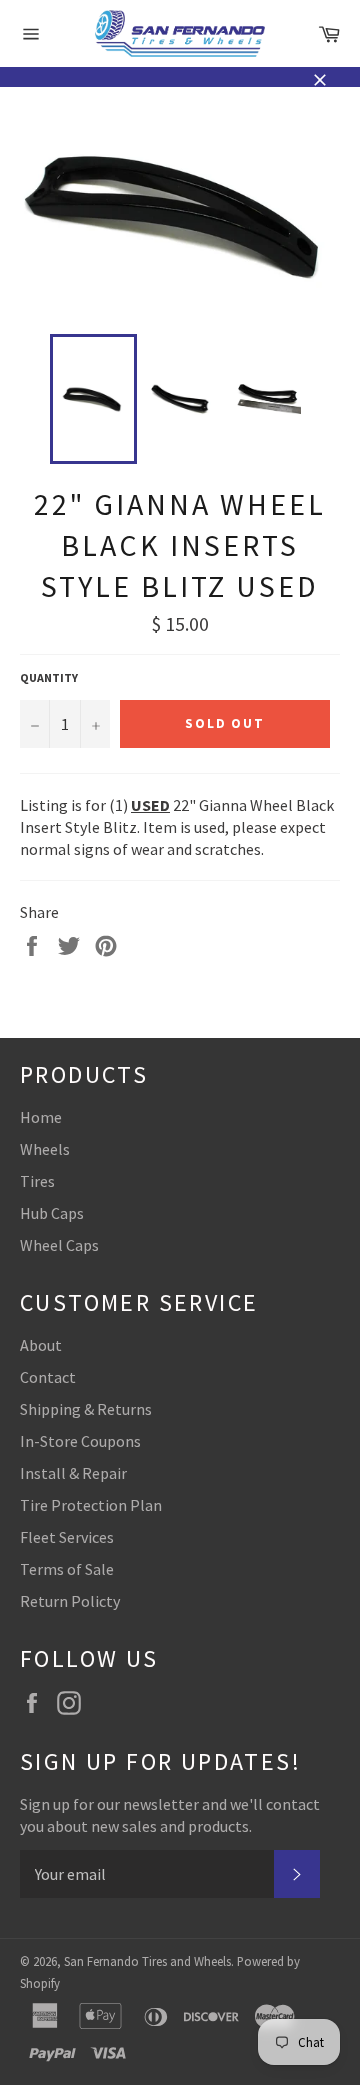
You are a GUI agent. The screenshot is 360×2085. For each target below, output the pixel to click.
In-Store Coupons (80, 1441)
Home (41, 1117)
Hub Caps (52, 1213)
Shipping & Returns (86, 1409)
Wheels (45, 1149)
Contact (48, 1377)
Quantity (49, 677)
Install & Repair (73, 1473)
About (41, 1345)
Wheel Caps (59, 1245)
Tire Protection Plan (91, 1505)
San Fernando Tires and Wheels (147, 1961)
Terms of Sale (67, 1569)
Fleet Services (67, 1537)
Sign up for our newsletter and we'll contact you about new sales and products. (170, 1815)
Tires (37, 1181)
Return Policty (70, 1601)
